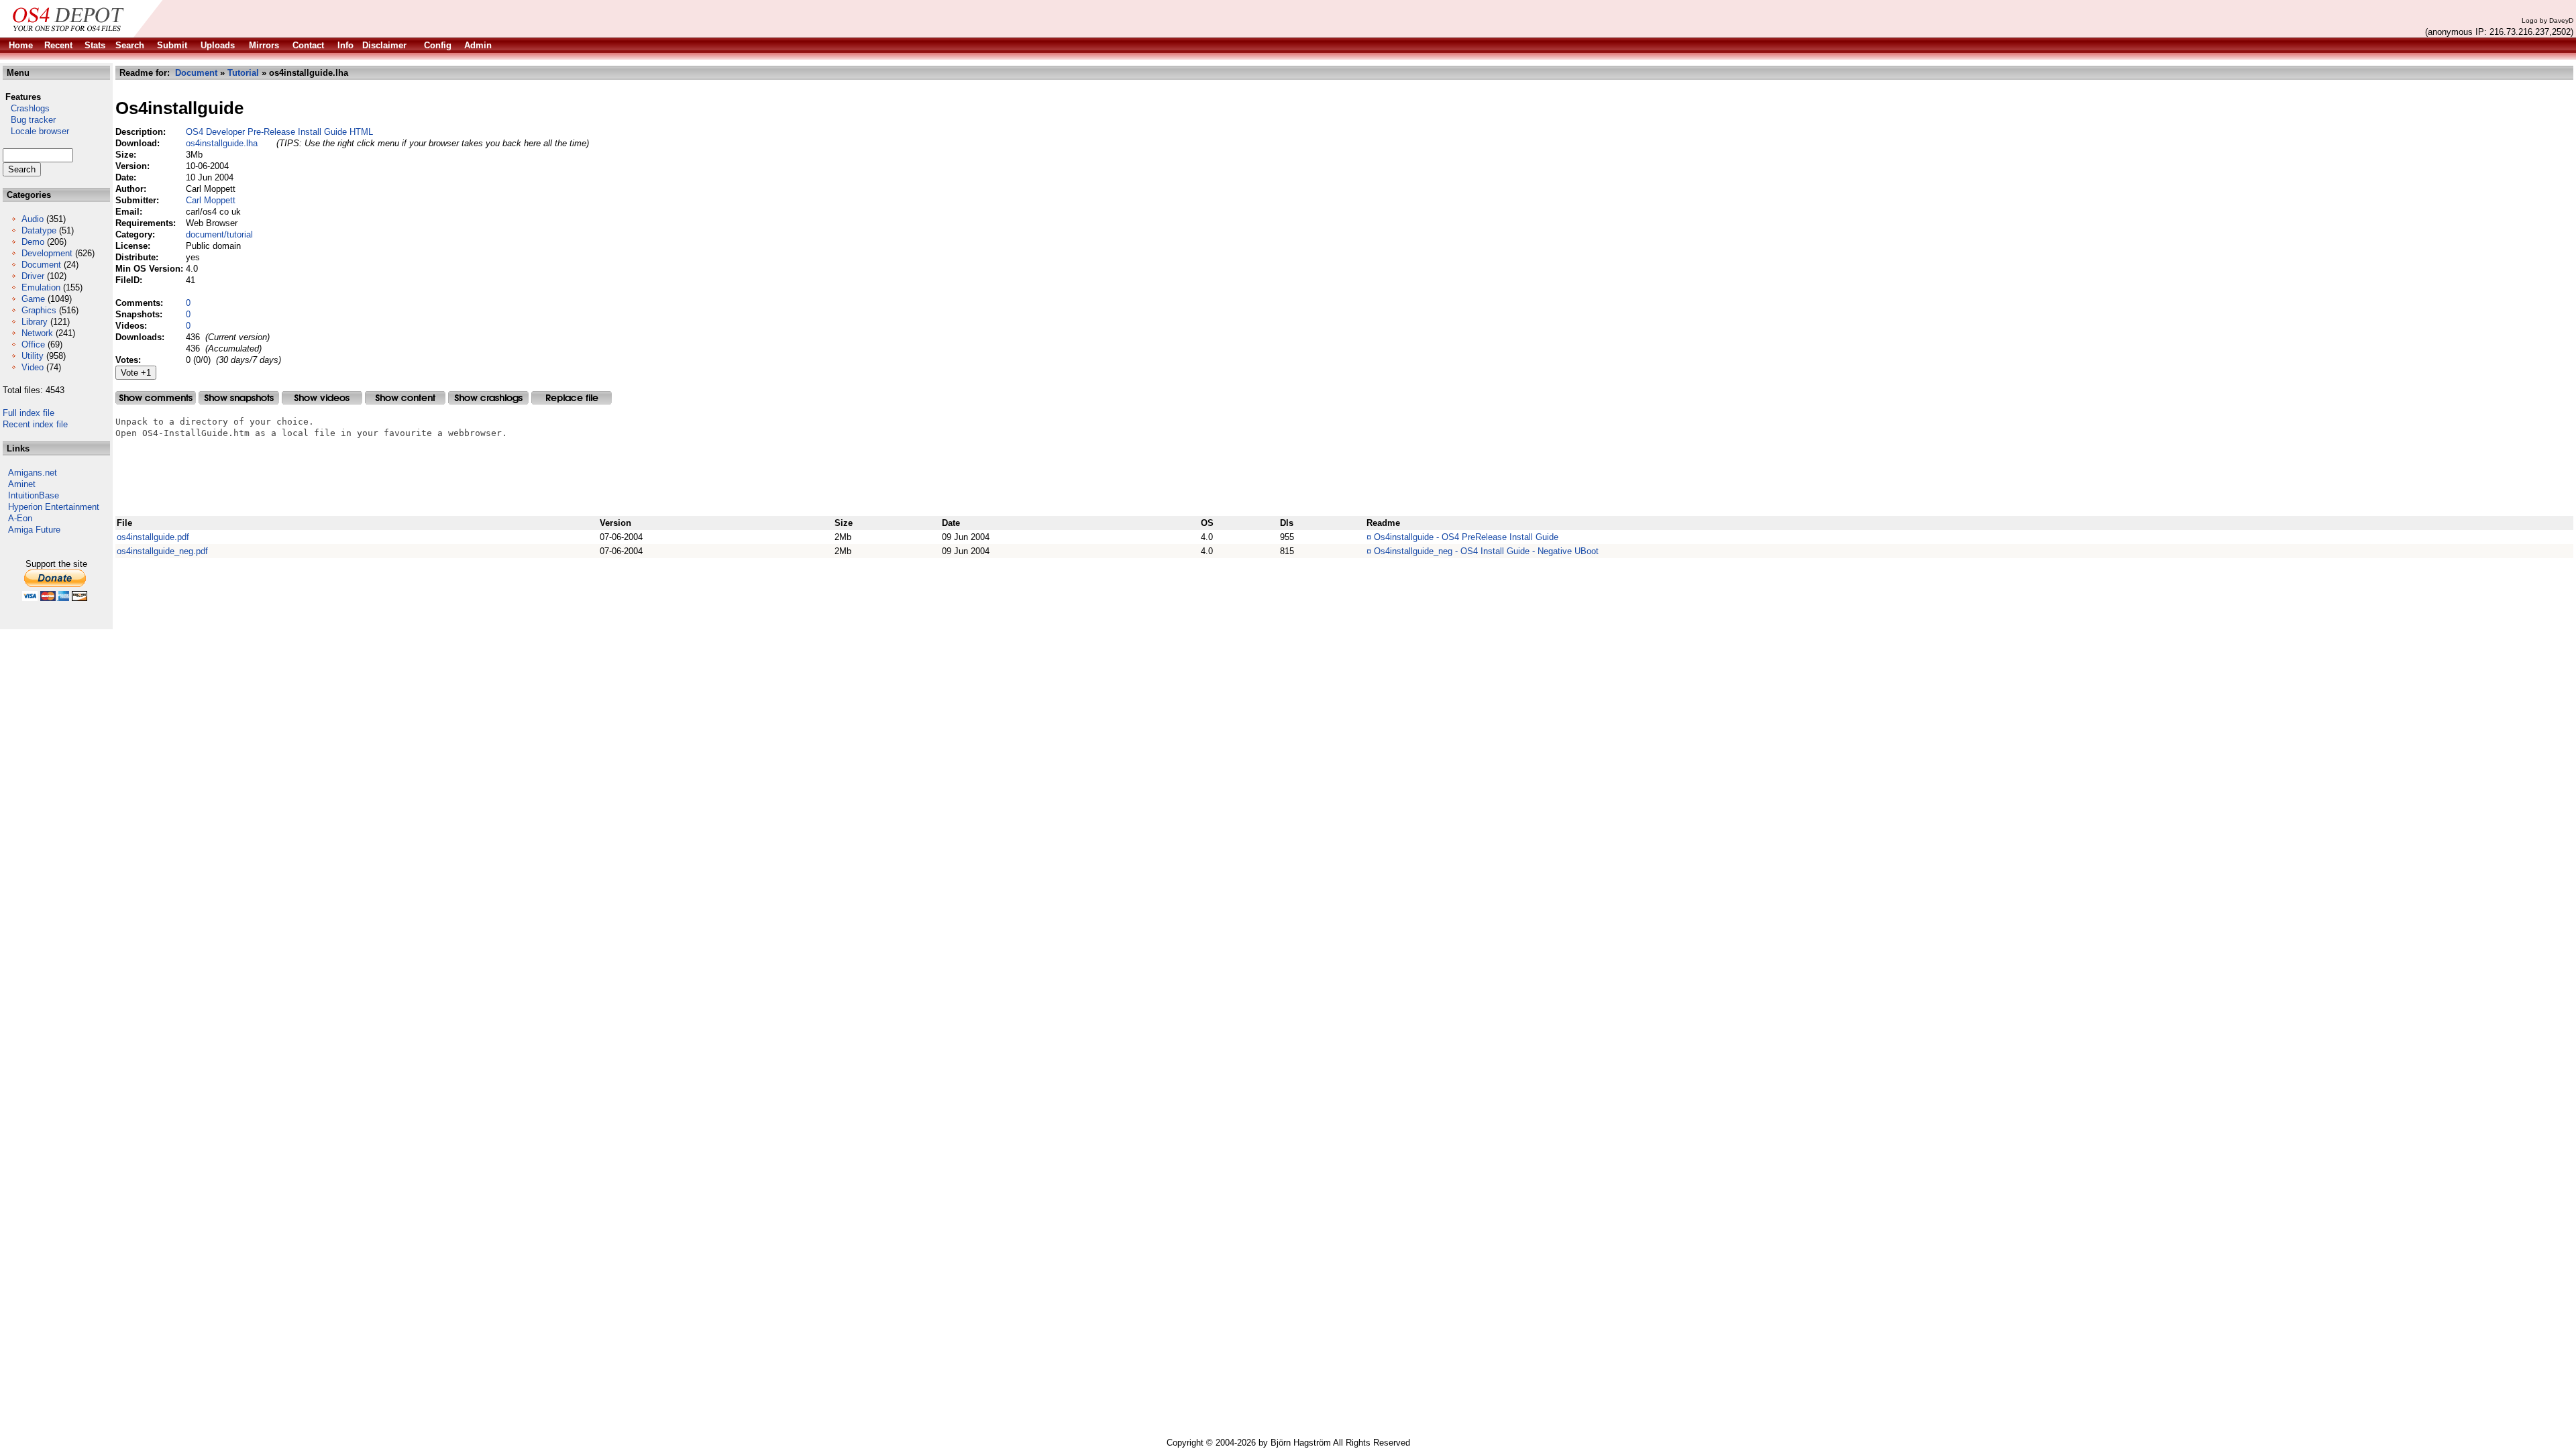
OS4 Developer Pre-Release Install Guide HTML (279, 132)
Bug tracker (29, 120)
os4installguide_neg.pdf (162, 551)
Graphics (39, 310)
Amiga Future (34, 530)
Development (47, 253)
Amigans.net (33, 473)
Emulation (41, 287)
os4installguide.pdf (153, 537)
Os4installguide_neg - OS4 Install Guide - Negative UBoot (1486, 551)
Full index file (29, 413)
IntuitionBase (34, 495)
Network (37, 333)
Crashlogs (26, 108)
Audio (33, 219)
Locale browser (36, 131)
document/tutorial (219, 234)
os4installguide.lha (222, 143)
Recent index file (35, 424)
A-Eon (20, 518)
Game (33, 299)
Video (33, 367)
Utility (33, 356)
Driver (33, 276)
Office (33, 344)
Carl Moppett (211, 200)
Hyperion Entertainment (54, 507)
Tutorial (243, 73)
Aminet (22, 484)
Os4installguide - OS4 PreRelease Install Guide (1466, 537)
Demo (33, 242)
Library (35, 322)
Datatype (39, 230)
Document (41, 265)
